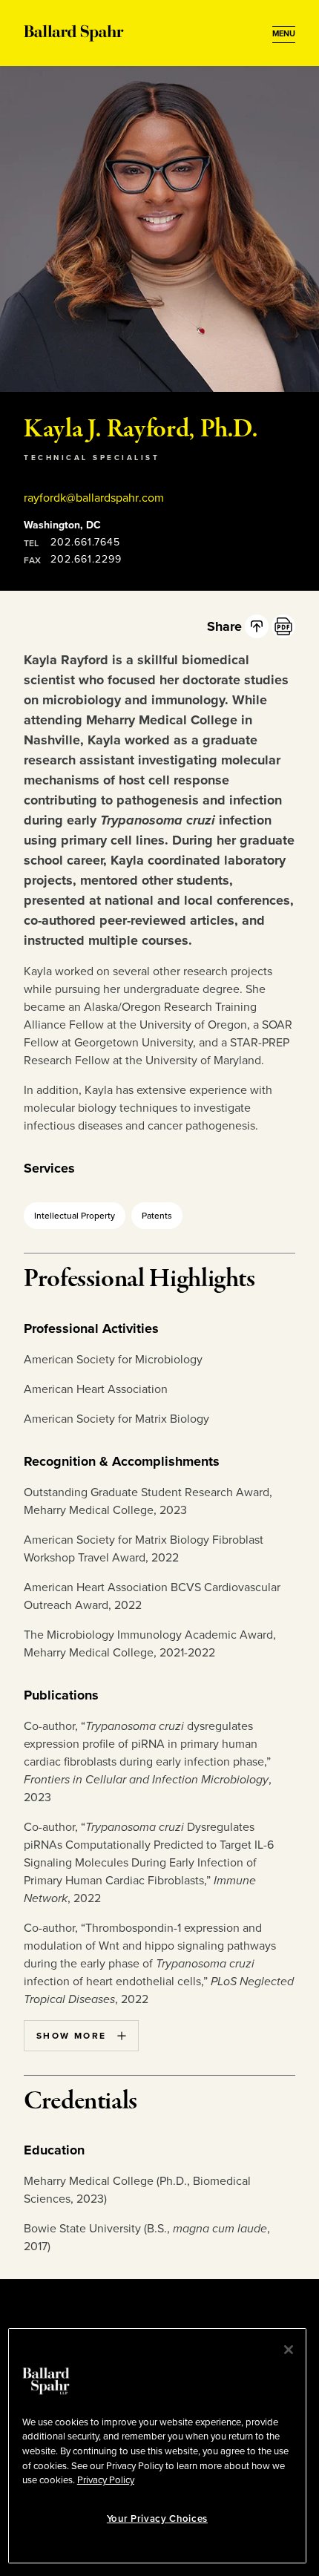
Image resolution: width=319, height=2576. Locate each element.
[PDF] (283, 626)
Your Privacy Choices (157, 2519)
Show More (72, 2036)
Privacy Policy (106, 2480)
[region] (157, 2446)
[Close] (289, 2350)
